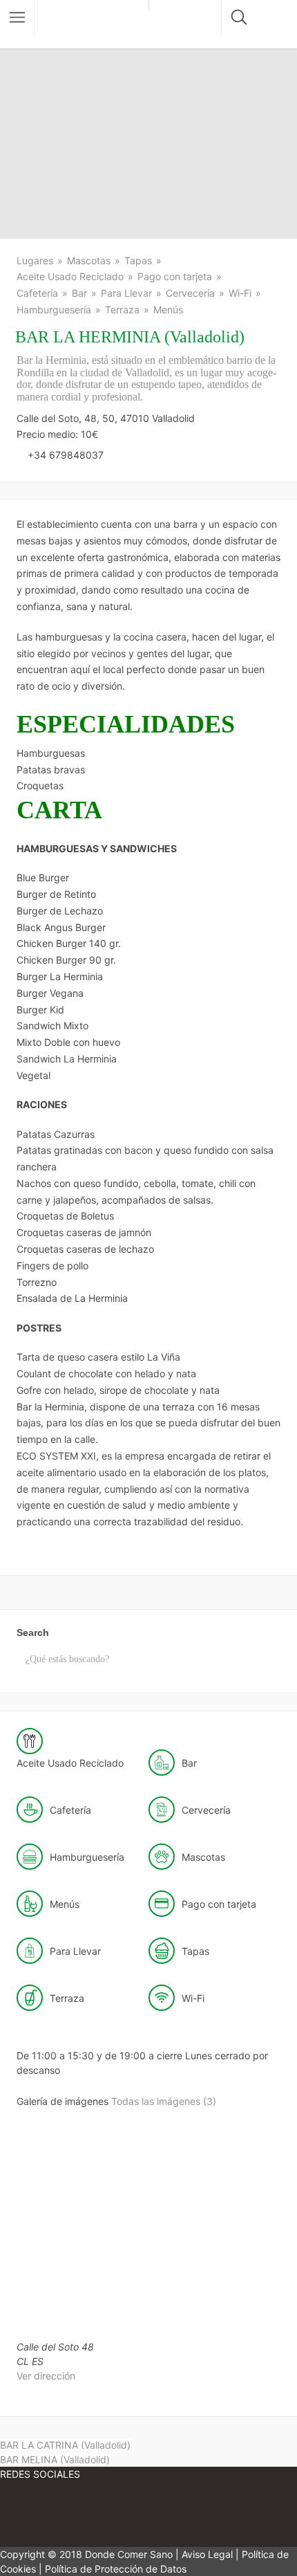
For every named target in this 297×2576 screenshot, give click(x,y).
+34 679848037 (66, 455)
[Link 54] (207, 2515)
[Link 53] (124, 2515)
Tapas (138, 260)
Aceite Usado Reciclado (70, 276)
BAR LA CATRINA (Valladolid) (65, 2445)
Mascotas (89, 260)
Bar (79, 293)
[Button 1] (17, 17)
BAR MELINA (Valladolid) (55, 2459)
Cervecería (190, 293)
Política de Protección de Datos (116, 2569)
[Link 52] (41, 2515)
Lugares (35, 260)
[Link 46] (70, 2208)
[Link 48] (68, 2316)
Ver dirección (46, 2376)
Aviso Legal (207, 2554)
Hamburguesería (54, 310)
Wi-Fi (240, 293)
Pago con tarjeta (175, 276)
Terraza (122, 310)
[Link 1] (95, 24)
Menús (168, 310)
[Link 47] (175, 2208)
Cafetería (37, 293)
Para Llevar (126, 293)
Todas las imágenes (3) (164, 2101)
